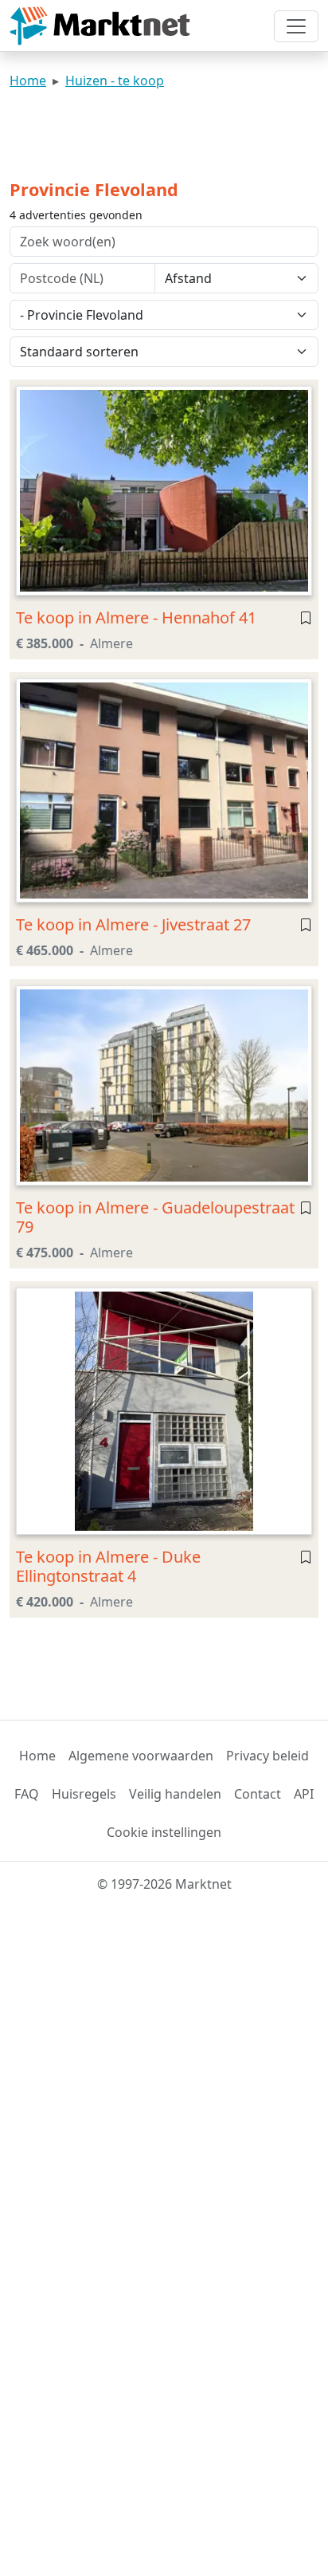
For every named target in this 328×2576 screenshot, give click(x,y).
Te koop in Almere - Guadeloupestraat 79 (155, 1217)
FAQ (27, 1794)
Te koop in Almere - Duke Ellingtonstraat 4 (108, 1566)
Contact (258, 1794)
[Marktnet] (100, 26)
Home (28, 81)
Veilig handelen (175, 1794)
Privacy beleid (267, 1756)
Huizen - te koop (115, 81)
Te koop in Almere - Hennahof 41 (136, 617)
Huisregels (84, 1794)
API (304, 1794)
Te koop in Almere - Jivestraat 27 (133, 924)
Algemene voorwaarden (141, 1756)
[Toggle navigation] (296, 26)
